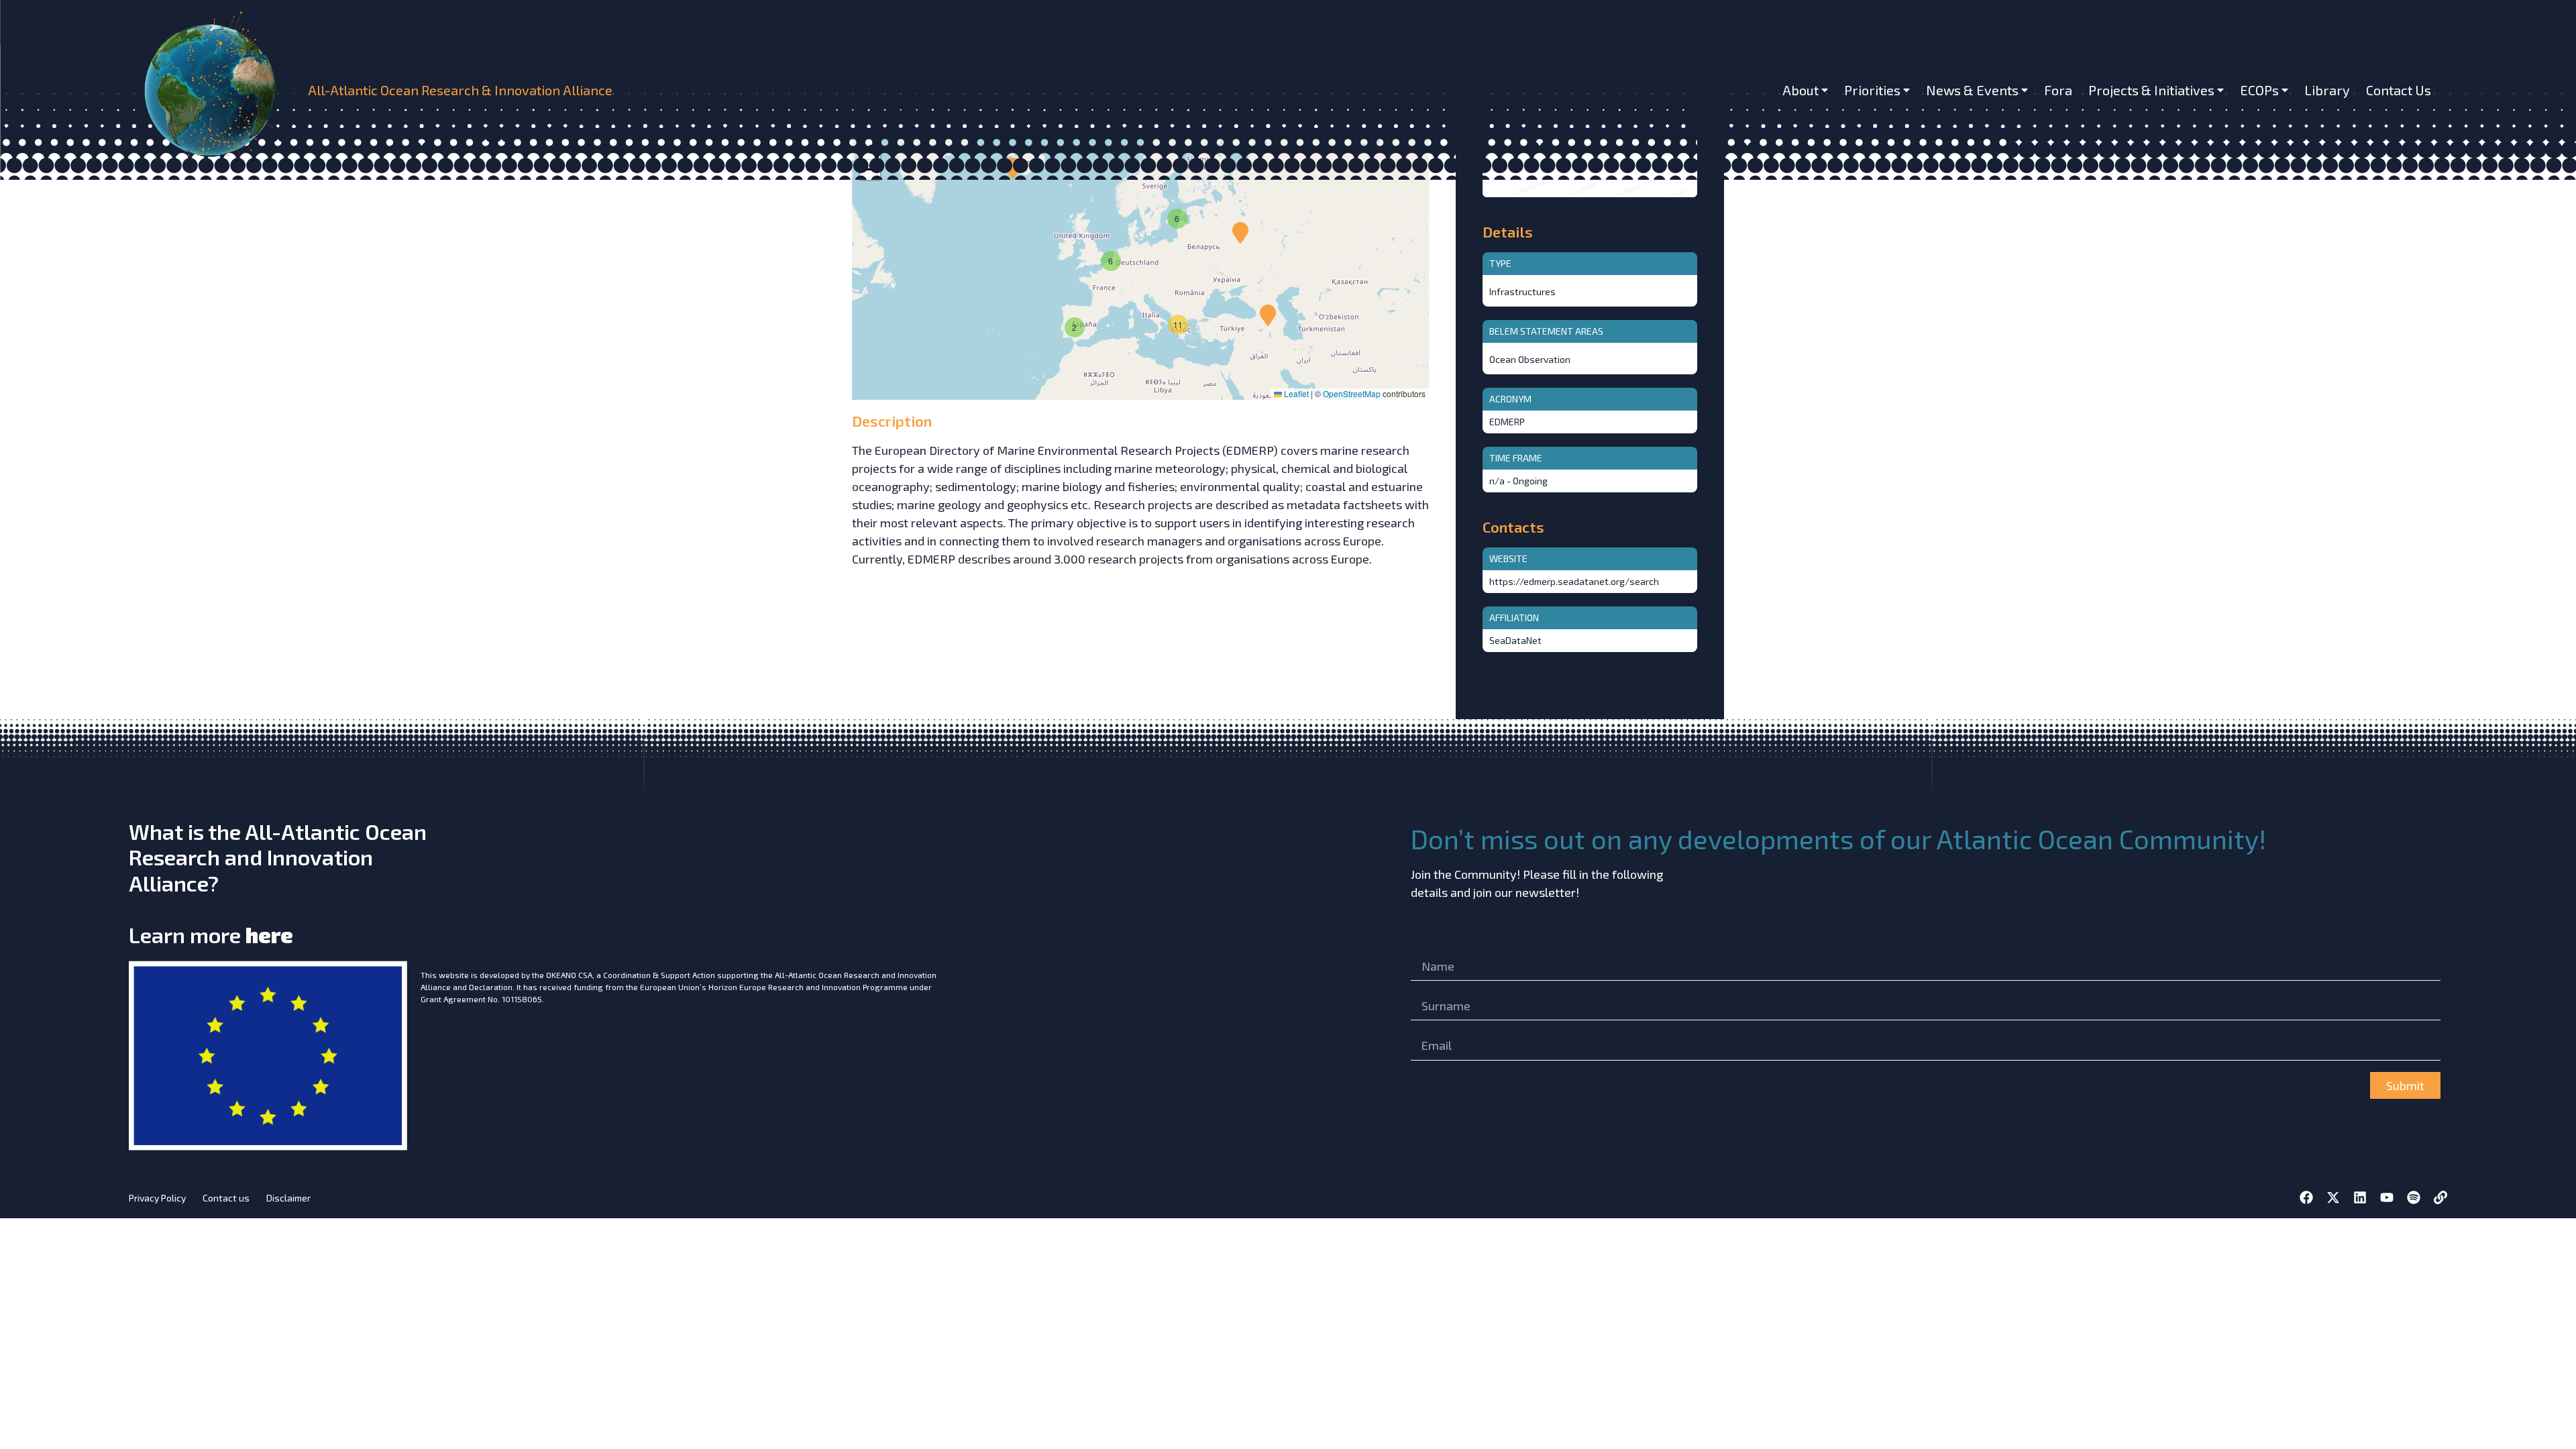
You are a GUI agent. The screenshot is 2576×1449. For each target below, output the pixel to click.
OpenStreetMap (1352, 393)
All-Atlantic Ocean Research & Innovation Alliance (460, 90)
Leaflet (1295, 393)
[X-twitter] (2333, 1197)
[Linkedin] (2360, 1197)
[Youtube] (2387, 1197)
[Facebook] (2306, 1197)
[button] (1240, 233)
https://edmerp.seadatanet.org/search (1574, 581)
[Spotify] (2414, 1197)
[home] (216, 90)
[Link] (2440, 1197)
